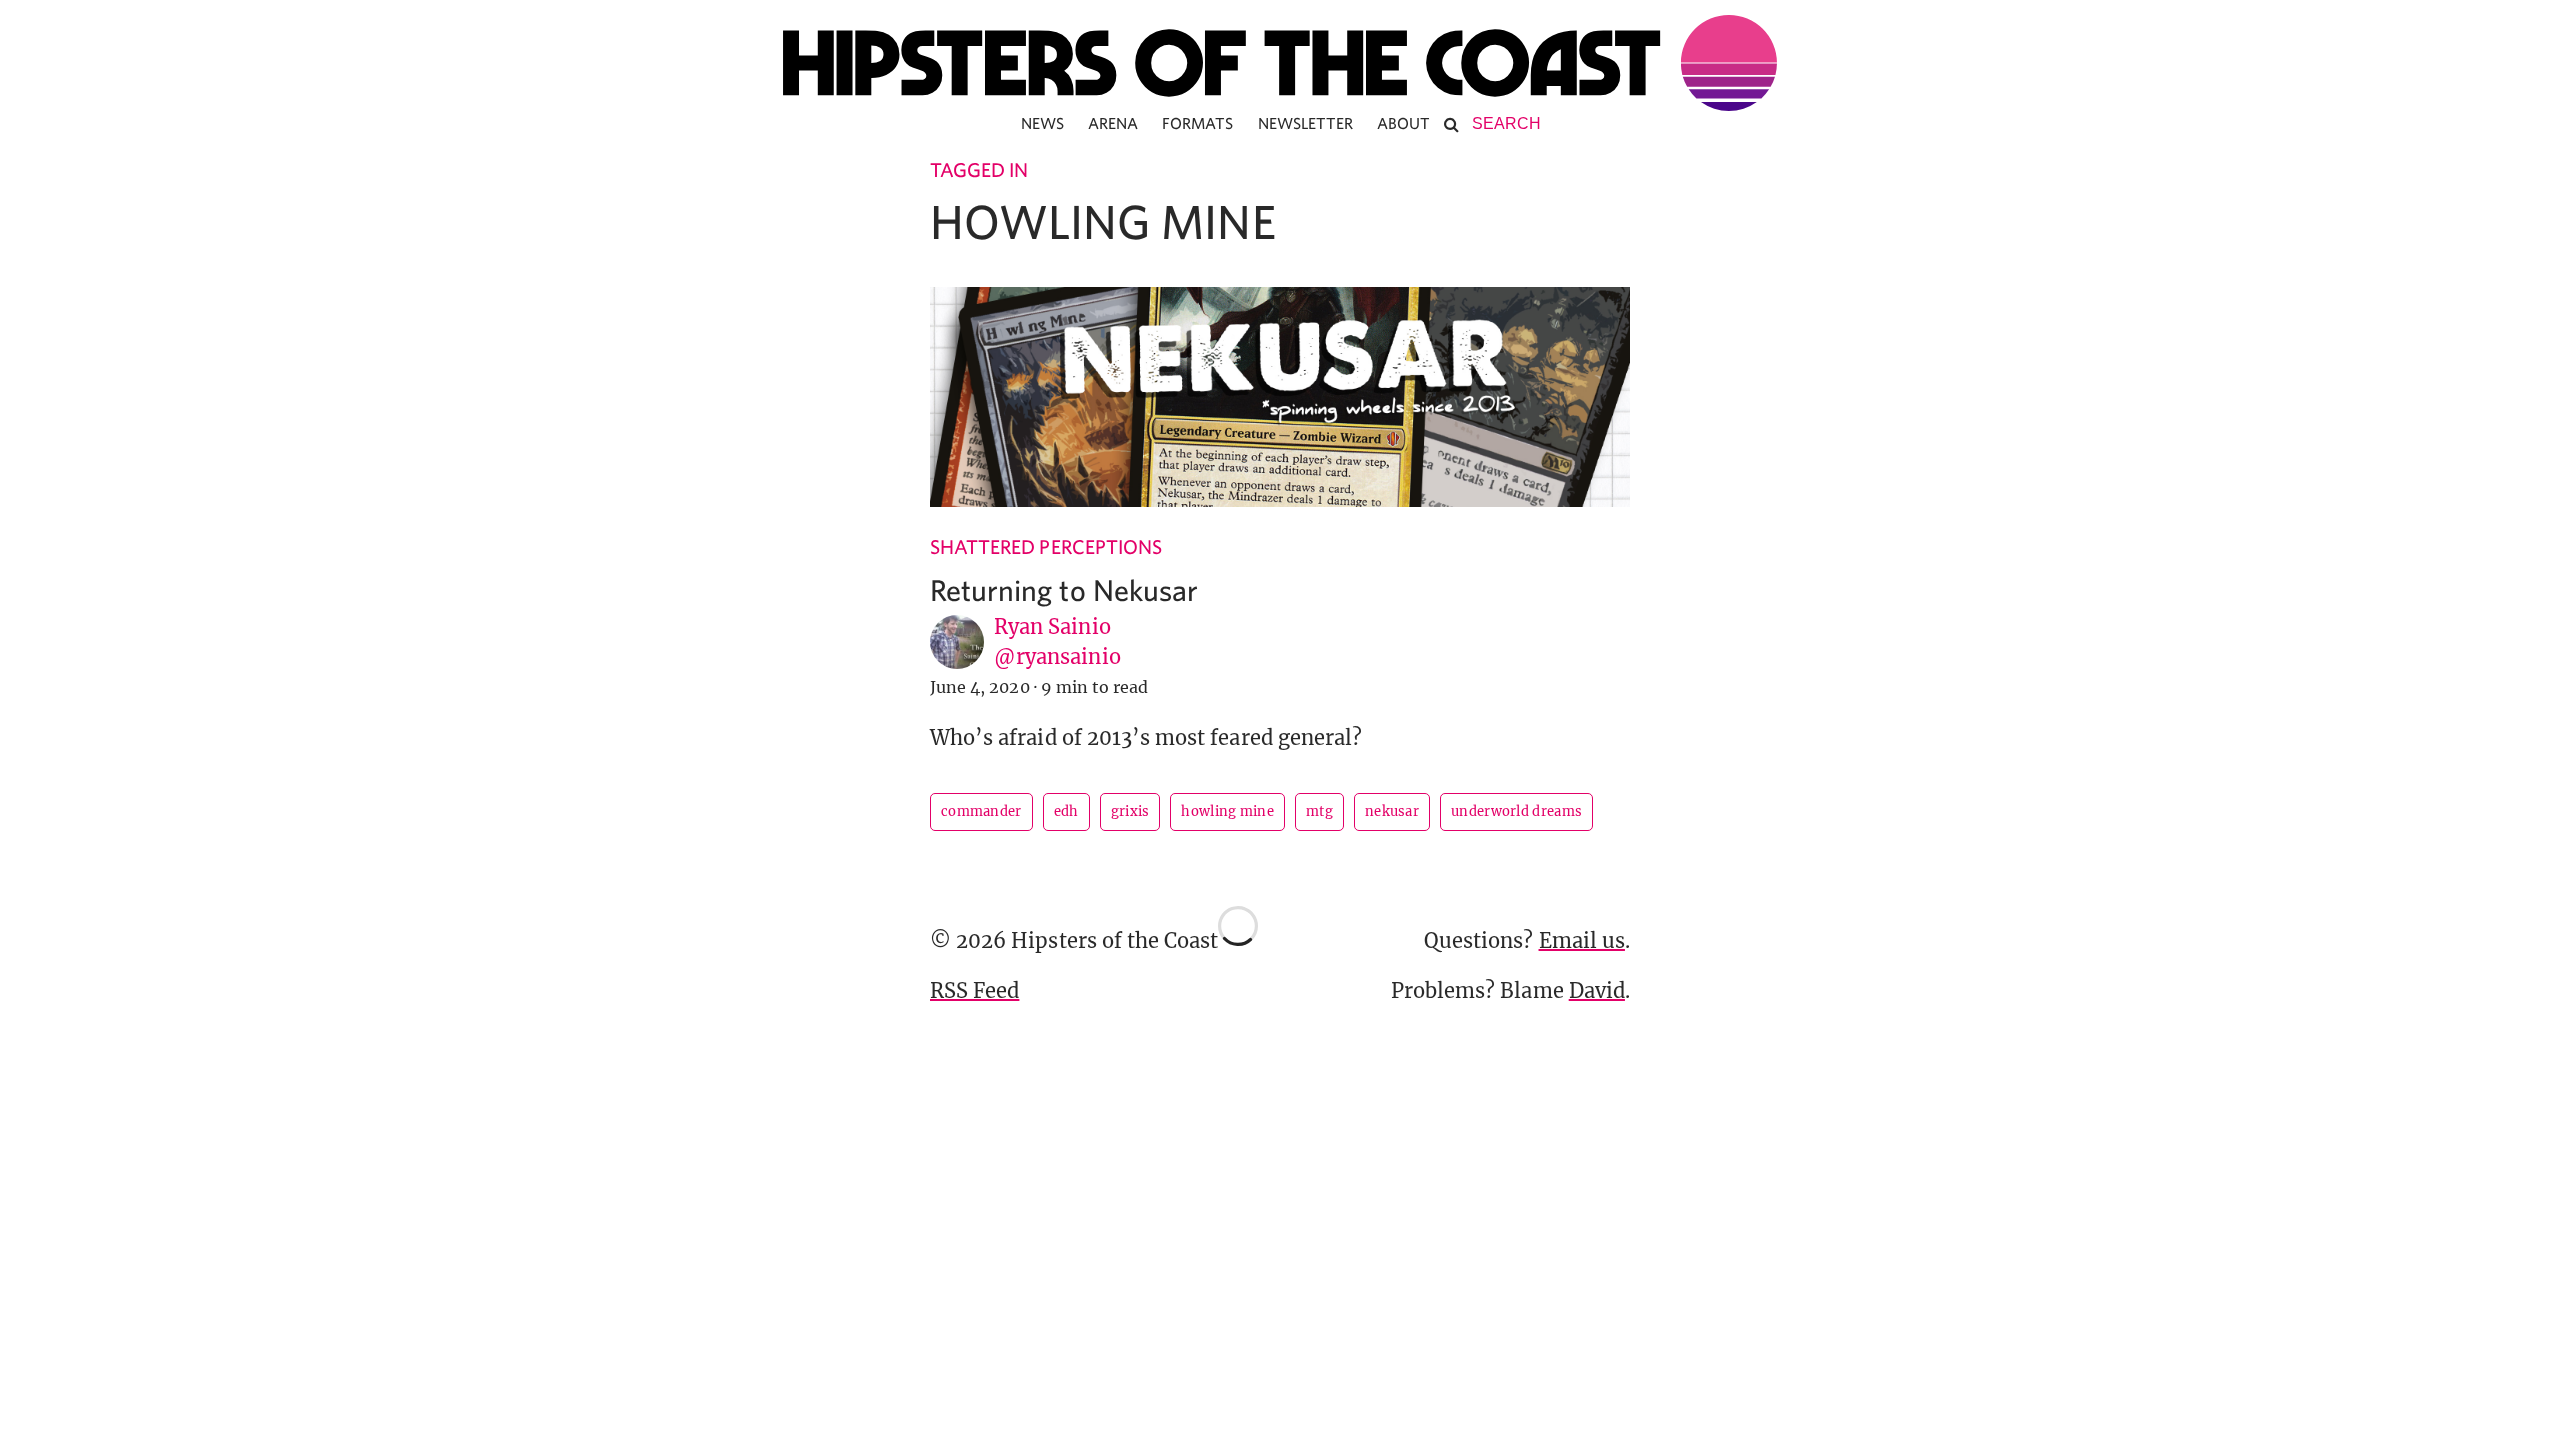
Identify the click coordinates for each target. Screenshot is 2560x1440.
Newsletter (1306, 123)
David (1597, 990)
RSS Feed (974, 990)
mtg (1319, 811)
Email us (1582, 940)
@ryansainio (1057, 656)
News (1042, 123)
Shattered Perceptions (1046, 546)
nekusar (1392, 811)
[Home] (1280, 63)
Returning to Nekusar (1064, 589)
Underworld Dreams (1516, 811)
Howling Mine (1227, 811)
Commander (981, 811)
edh (1066, 811)
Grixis (1130, 811)
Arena (1113, 123)
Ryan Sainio (1052, 626)
